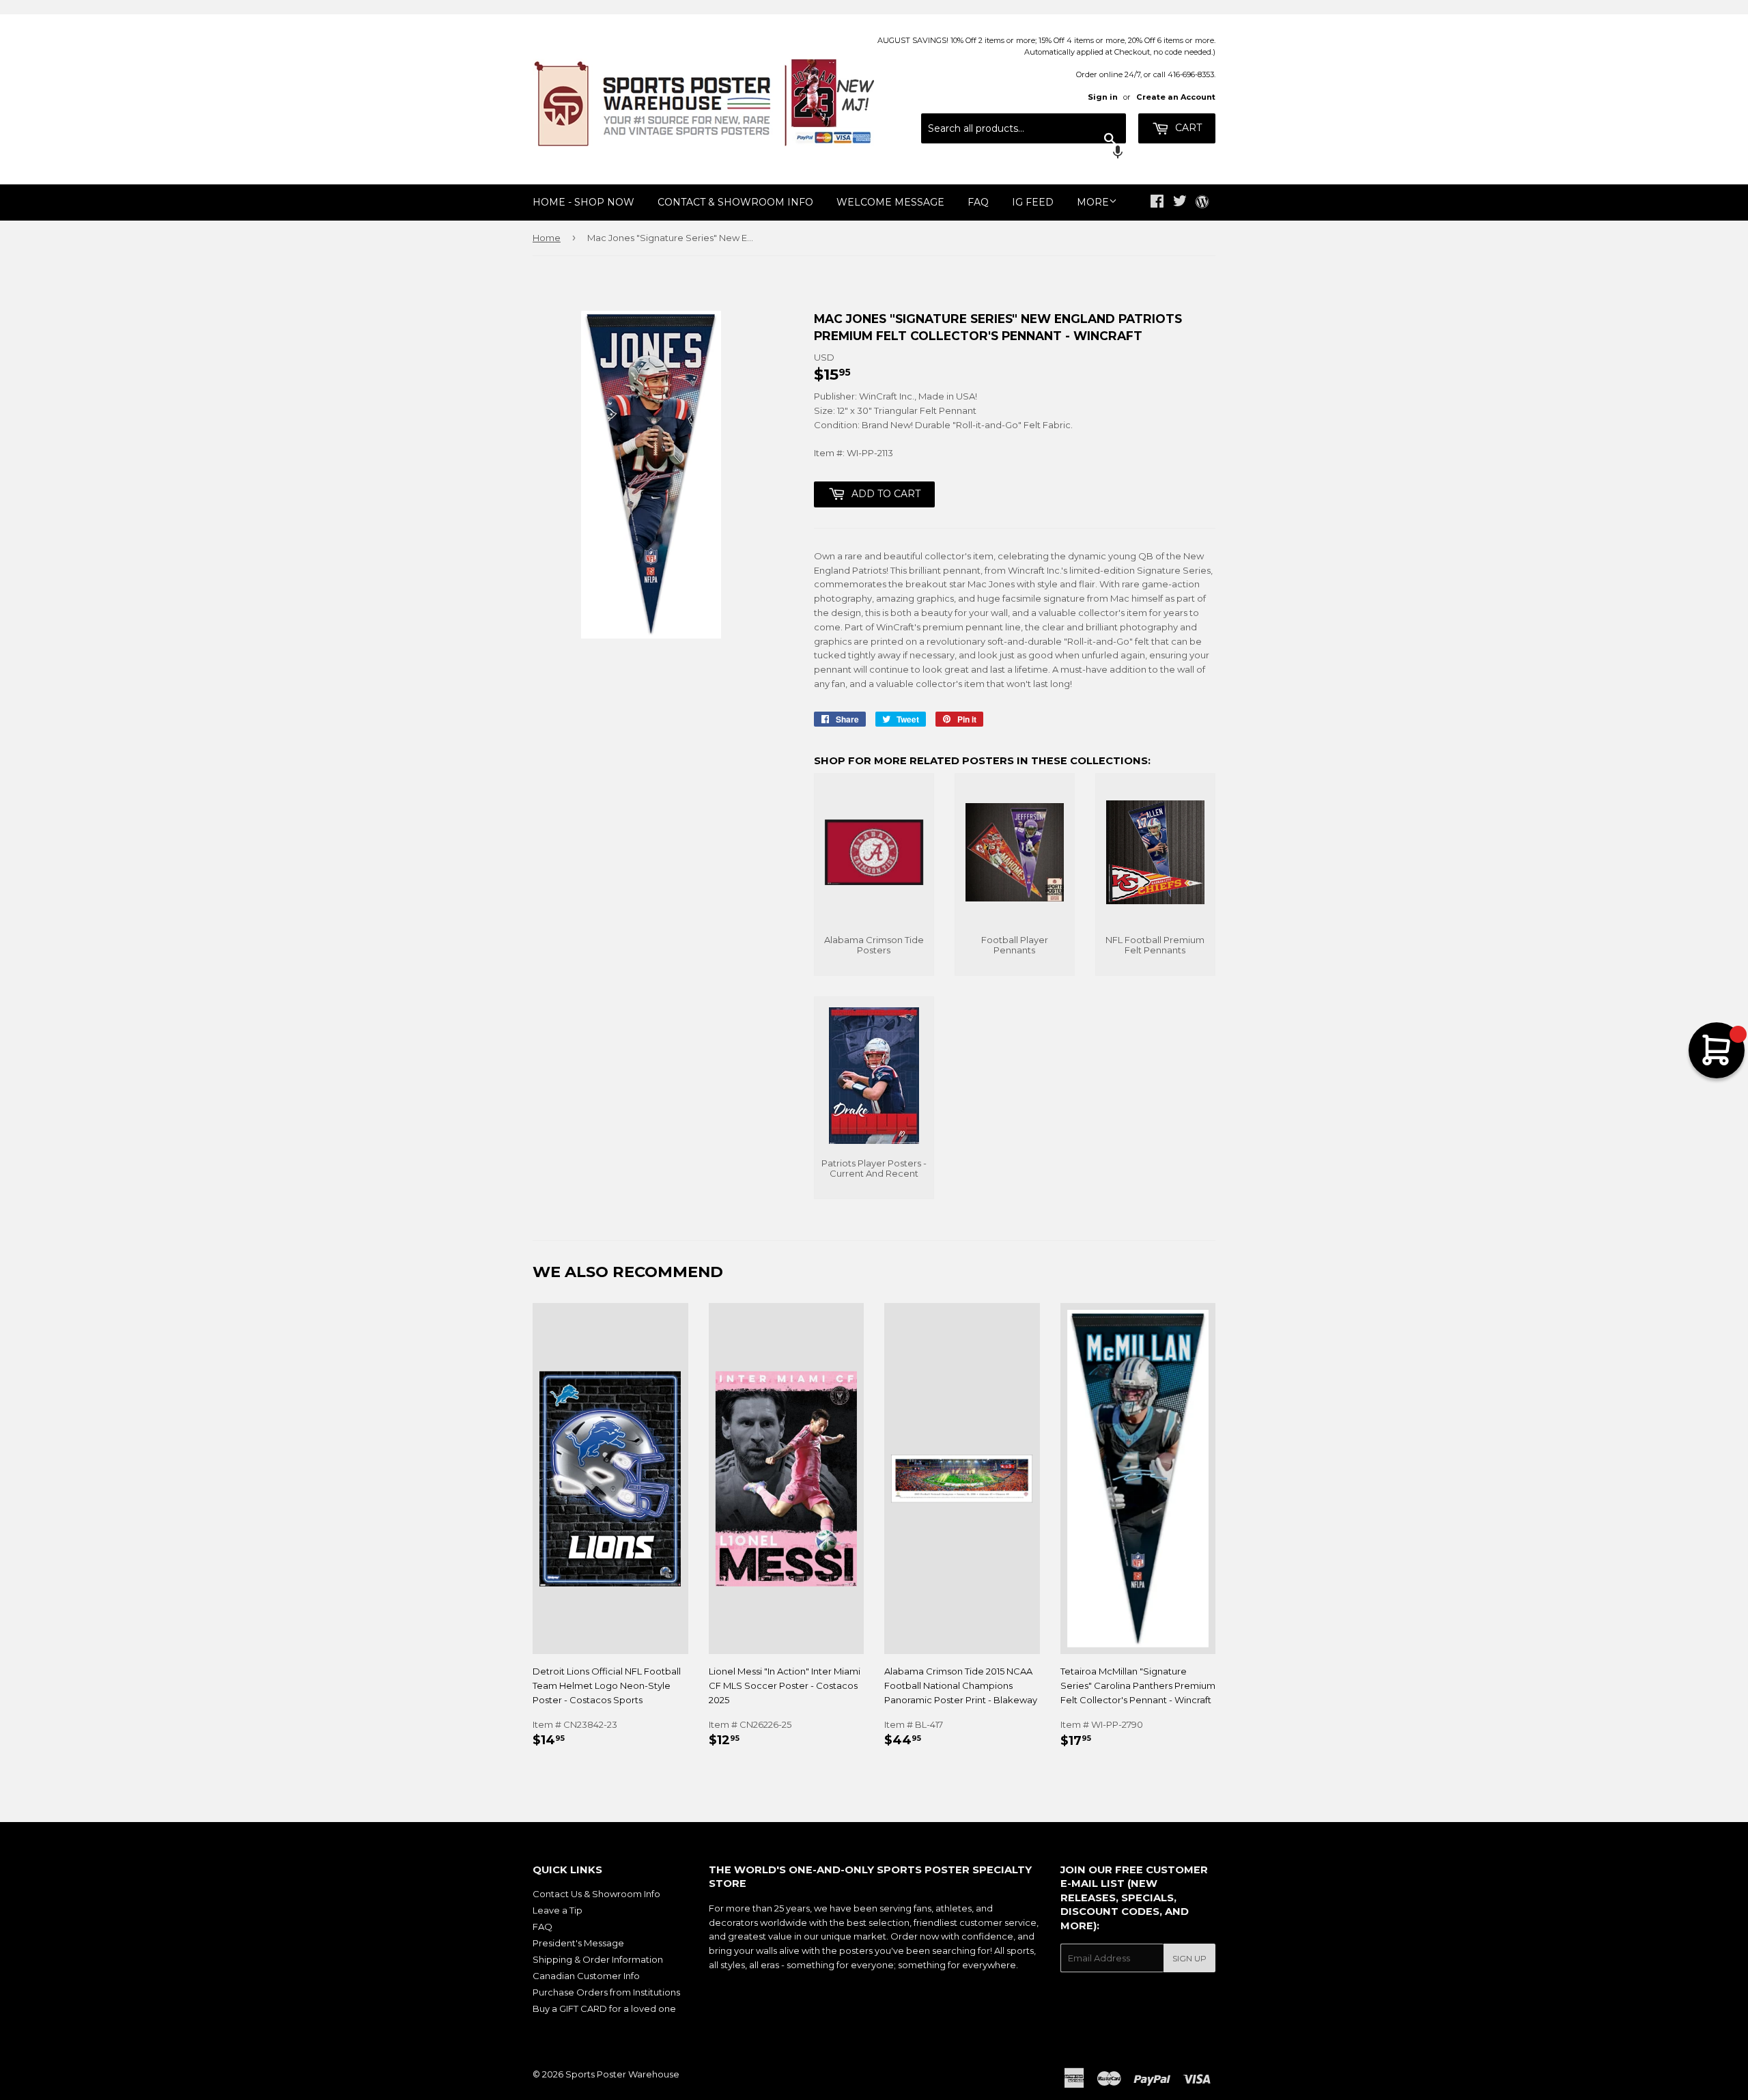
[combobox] (1024, 128)
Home (547, 238)
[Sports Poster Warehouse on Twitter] (1180, 203)
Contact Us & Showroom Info (596, 1894)
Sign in (1103, 97)
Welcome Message (890, 202)
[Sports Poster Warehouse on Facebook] (1157, 203)
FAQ (978, 202)
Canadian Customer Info (586, 1976)
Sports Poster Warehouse (622, 2074)
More (1093, 202)
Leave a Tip (558, 1910)
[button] (1024, 154)
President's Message (578, 1943)
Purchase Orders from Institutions (606, 1992)
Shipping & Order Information (598, 1959)
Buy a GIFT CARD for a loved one (604, 2008)
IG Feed (1033, 202)
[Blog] (1202, 203)
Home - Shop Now (583, 202)
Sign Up (1189, 1958)
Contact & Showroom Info (735, 202)
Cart (1187, 128)
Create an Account (1176, 97)
